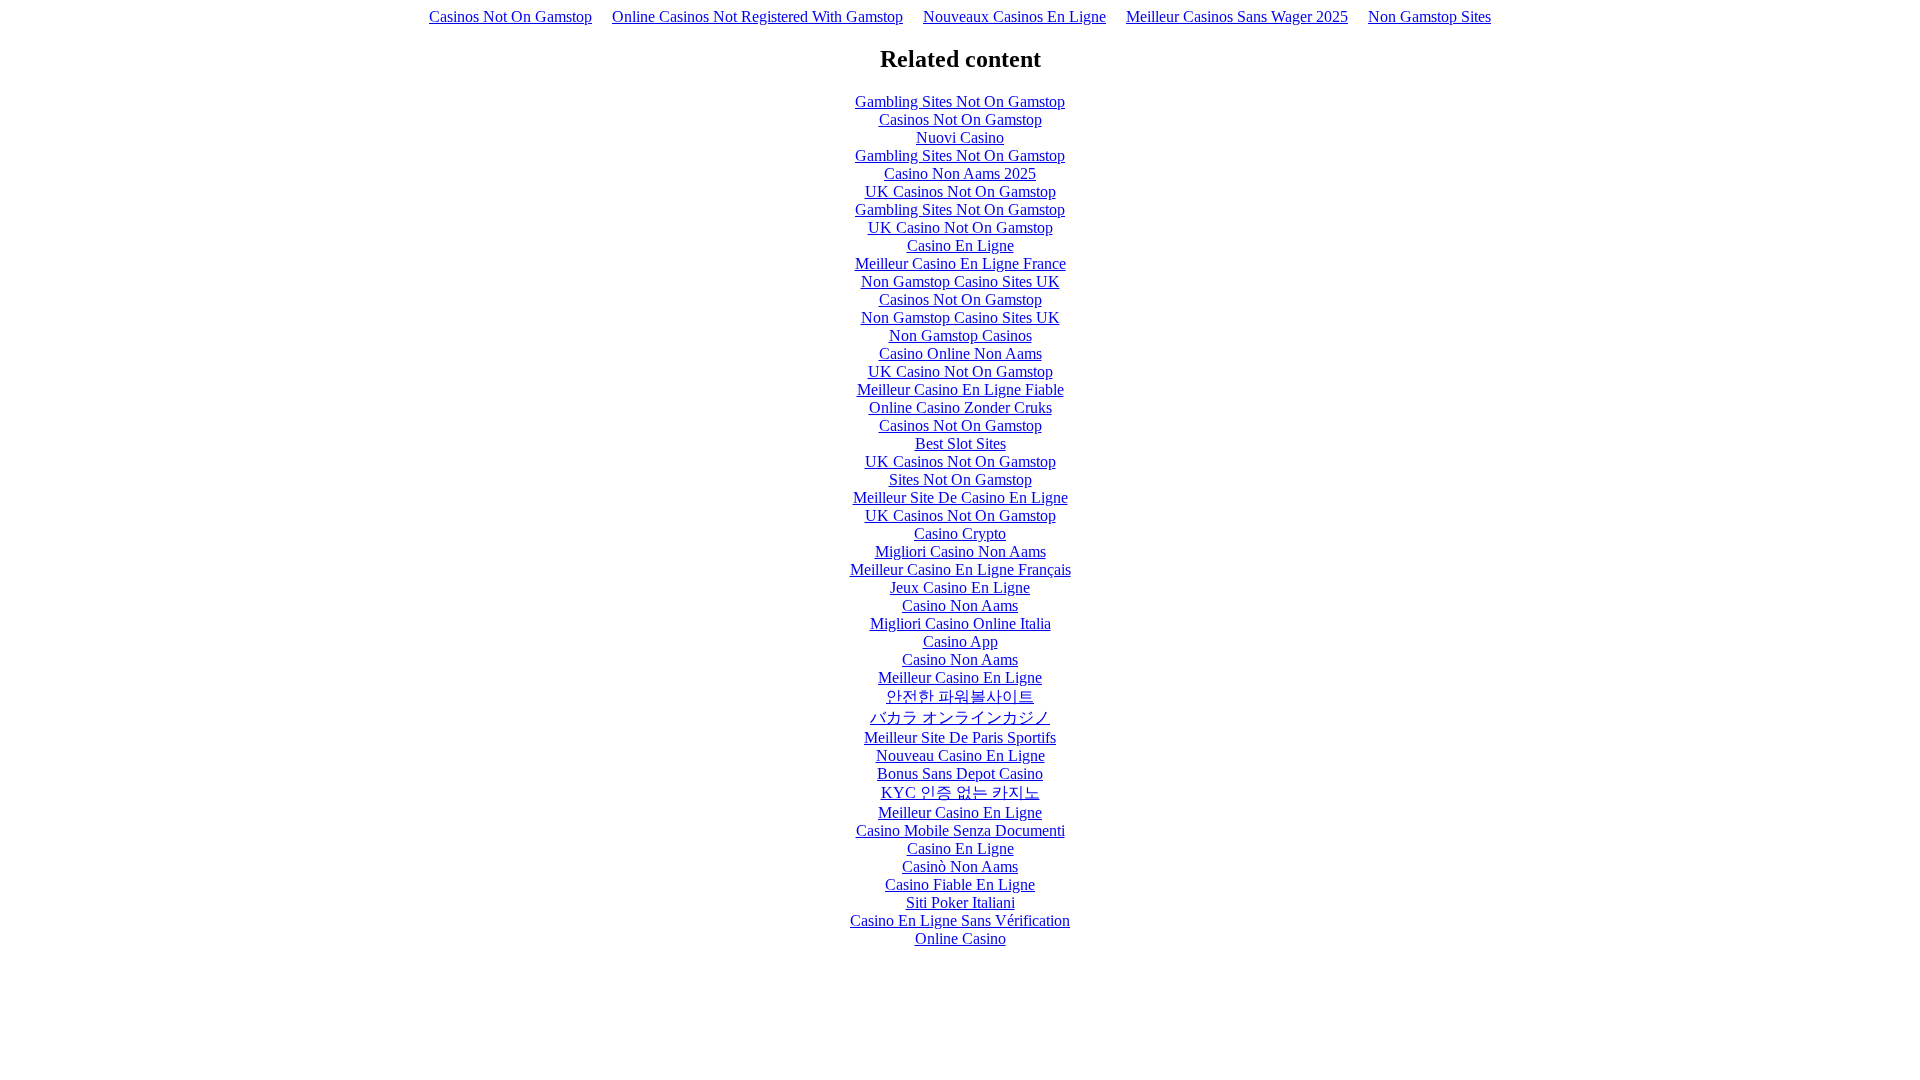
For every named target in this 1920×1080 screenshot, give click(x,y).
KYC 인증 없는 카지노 (960, 792)
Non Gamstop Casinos (960, 335)
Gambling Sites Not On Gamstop (960, 101)
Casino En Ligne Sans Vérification (960, 920)
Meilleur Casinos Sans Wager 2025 (1237, 16)
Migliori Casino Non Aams (960, 551)
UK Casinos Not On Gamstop (960, 191)
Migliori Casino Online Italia (960, 623)
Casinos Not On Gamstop (510, 16)
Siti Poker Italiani (960, 902)
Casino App (960, 641)
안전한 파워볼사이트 (960, 696)
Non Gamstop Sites (1429, 16)
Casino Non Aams (960, 605)
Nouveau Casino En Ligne (960, 755)
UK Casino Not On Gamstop (960, 227)
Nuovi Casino (960, 137)
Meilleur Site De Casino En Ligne (960, 497)
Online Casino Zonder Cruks (960, 407)
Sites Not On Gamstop (960, 479)
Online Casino (960, 938)
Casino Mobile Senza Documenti (960, 830)
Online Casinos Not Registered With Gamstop (757, 16)
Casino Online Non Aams (960, 353)
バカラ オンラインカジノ (960, 717)
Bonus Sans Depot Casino (960, 773)
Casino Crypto (960, 533)
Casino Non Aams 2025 (960, 173)
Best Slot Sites (960, 443)
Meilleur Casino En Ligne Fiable (960, 389)
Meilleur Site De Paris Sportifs (960, 737)
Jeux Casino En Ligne (960, 587)
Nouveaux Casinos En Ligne (1014, 16)
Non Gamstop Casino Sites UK (960, 281)
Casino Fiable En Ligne (960, 884)
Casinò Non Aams (960, 866)
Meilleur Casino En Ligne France (960, 263)
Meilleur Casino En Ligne (960, 677)
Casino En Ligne (960, 245)
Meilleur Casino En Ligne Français (960, 569)
